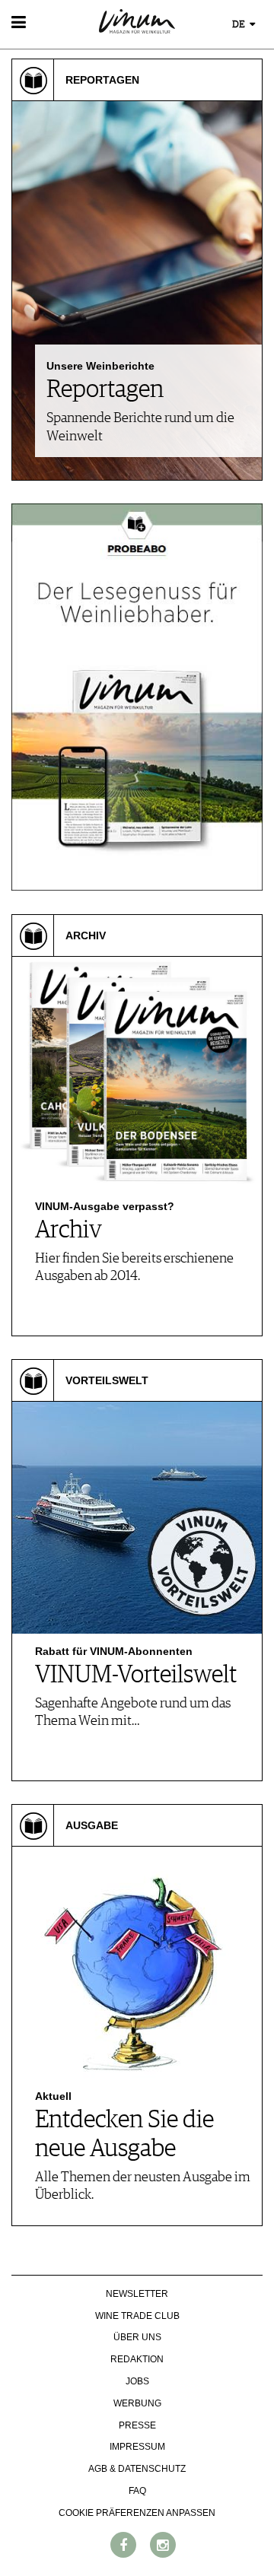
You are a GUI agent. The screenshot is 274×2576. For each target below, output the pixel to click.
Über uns (137, 2337)
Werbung (137, 2403)
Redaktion (137, 2359)
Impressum (137, 2447)
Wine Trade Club (137, 2316)
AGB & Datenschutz (137, 2469)
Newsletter (137, 2294)
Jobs (137, 2381)
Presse (137, 2425)
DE (240, 25)
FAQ (137, 2491)
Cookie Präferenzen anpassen (137, 2513)
